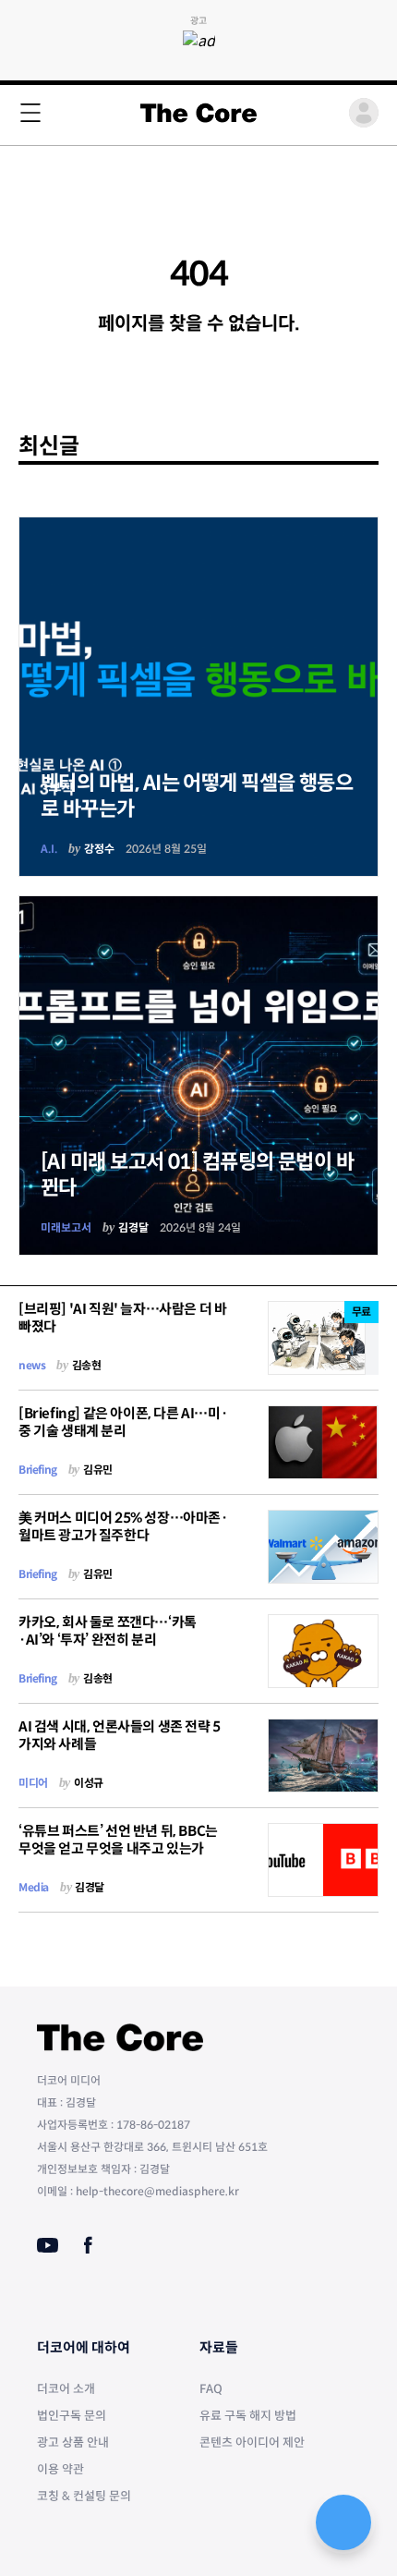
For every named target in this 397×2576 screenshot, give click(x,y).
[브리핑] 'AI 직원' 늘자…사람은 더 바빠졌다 (122, 1318)
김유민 (98, 1470)
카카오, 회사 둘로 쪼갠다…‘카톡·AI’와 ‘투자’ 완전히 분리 (108, 1631)
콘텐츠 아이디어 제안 (252, 2442)
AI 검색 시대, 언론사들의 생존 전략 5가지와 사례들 (120, 1735)
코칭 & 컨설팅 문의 (84, 2496)
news (32, 1365)
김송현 (87, 1365)
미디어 (33, 1783)
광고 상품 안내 (73, 2442)
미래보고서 (66, 1227)
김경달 (133, 1227)
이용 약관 (60, 2469)
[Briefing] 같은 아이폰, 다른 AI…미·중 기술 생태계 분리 (123, 1422)
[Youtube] (48, 2245)
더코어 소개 (66, 2389)
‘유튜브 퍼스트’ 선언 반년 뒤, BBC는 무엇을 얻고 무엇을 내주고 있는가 (118, 1840)
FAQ (211, 2389)
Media (34, 1887)
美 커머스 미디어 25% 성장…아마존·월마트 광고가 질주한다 (123, 1526)
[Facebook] (88, 2245)
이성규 (89, 1783)
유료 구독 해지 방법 (248, 2416)
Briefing (38, 1470)
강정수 (99, 849)
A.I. (49, 849)
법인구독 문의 (72, 2416)
